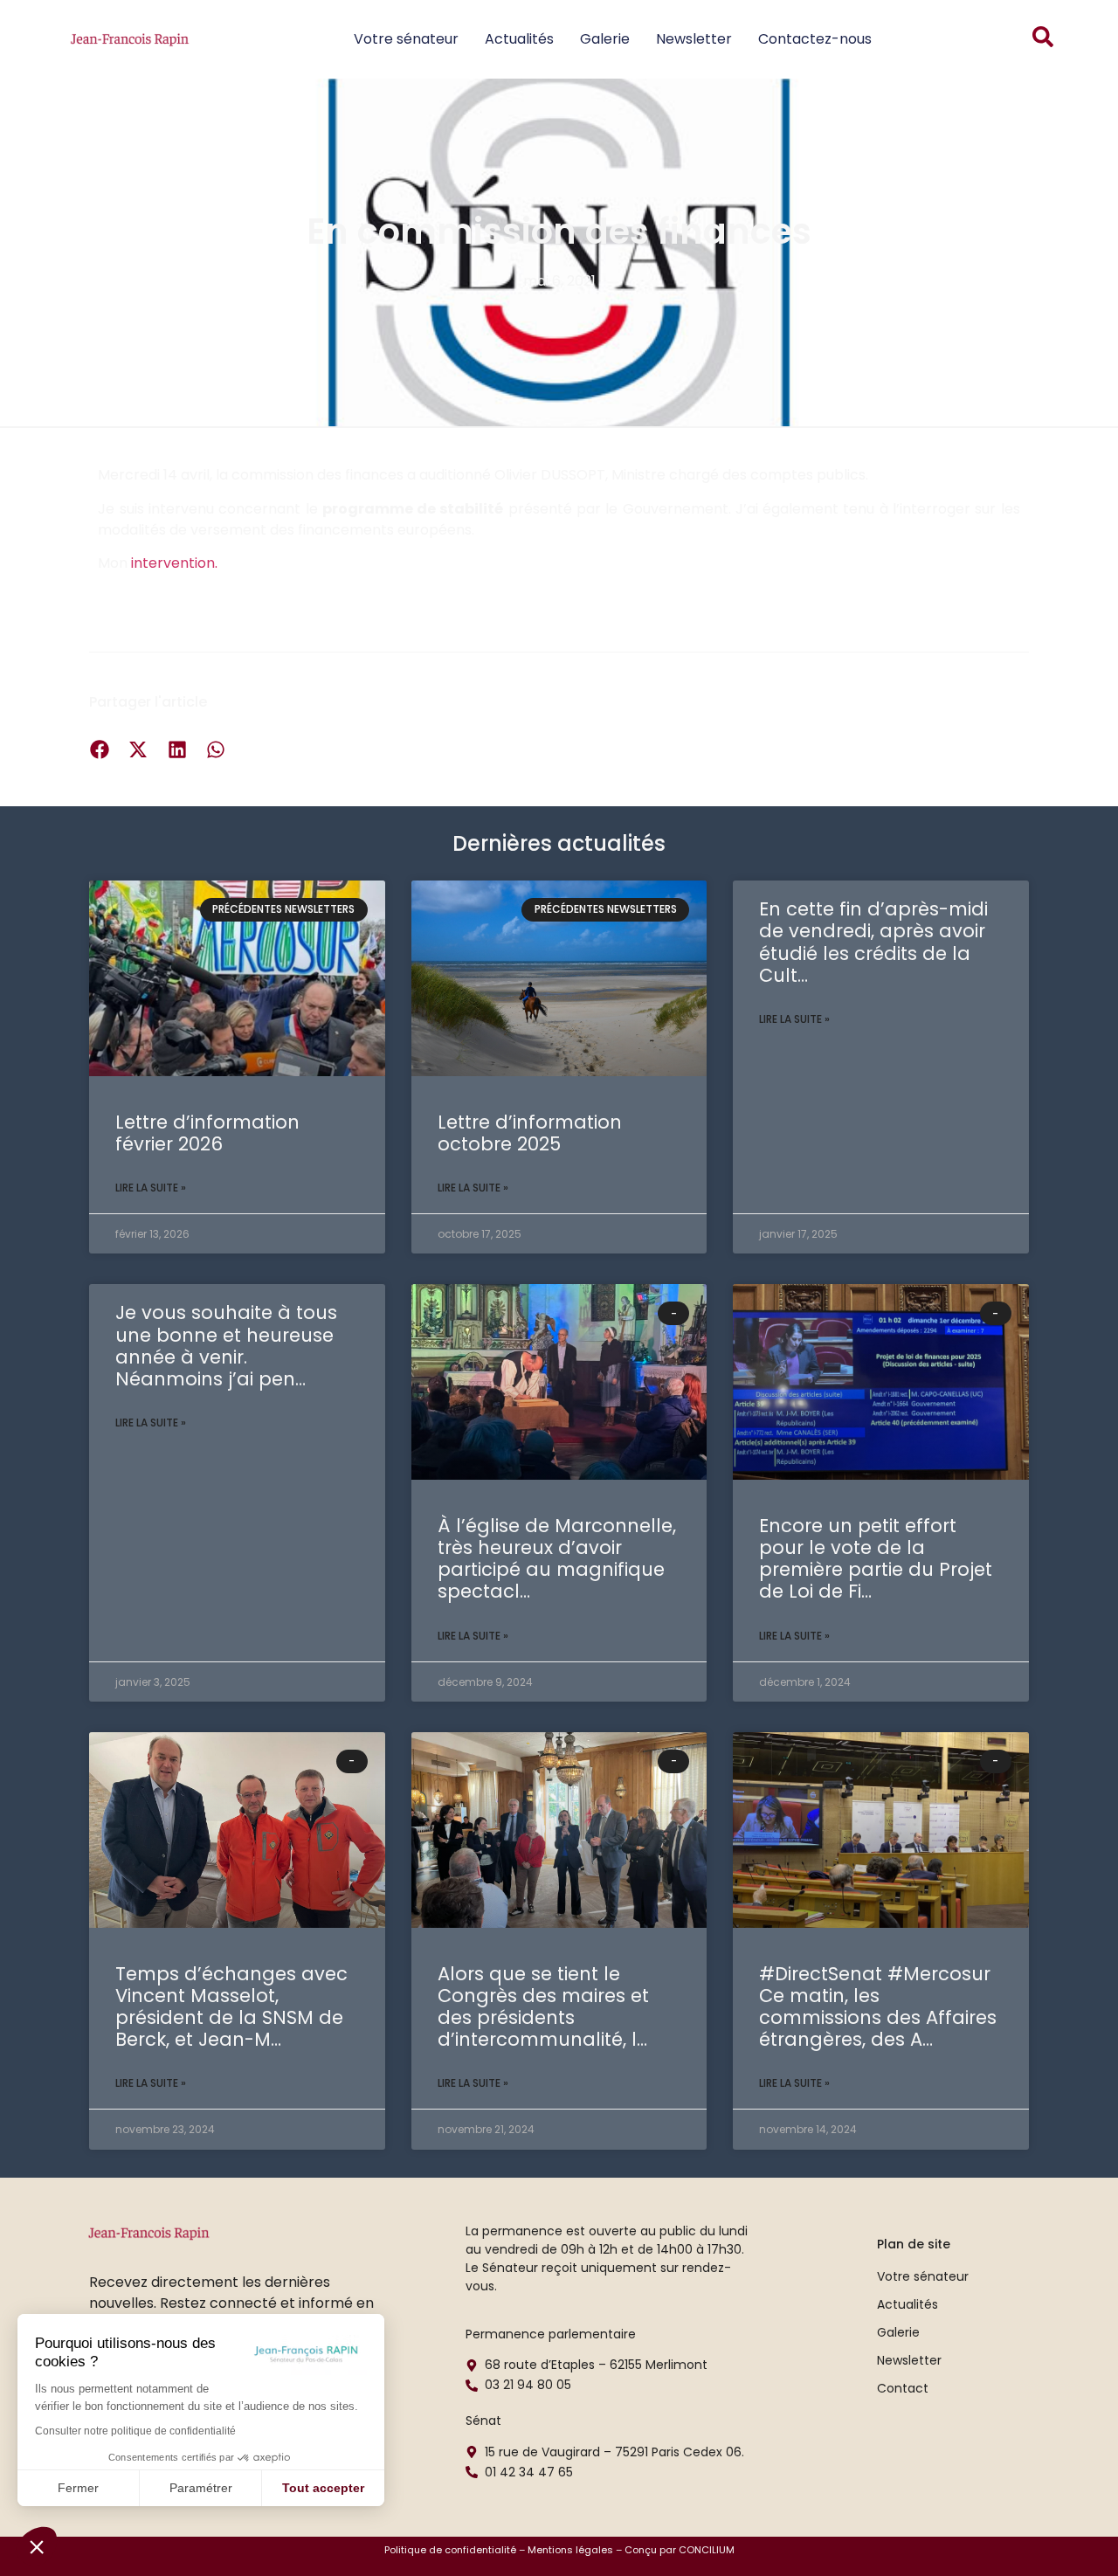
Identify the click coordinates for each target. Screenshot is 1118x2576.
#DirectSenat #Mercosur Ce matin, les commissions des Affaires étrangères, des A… (878, 2007)
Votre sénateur (406, 39)
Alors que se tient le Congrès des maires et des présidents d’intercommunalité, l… (543, 2007)
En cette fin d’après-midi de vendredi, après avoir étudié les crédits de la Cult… (873, 942)
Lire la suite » (151, 1188)
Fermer (78, 2488)
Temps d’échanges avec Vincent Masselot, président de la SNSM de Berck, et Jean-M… (231, 2007)
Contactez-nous (815, 39)
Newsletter (694, 39)
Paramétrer (201, 2488)
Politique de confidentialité (450, 2550)
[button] (37, 2546)
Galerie (605, 39)
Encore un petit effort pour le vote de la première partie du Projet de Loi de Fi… (876, 1559)
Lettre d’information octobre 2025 (530, 1133)
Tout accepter (323, 2488)
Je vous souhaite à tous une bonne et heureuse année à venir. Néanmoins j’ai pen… (226, 1346)
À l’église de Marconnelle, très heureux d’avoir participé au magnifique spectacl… (557, 1559)
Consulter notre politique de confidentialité (135, 2431)
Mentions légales (570, 2550)
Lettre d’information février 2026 (207, 1133)
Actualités (519, 39)
